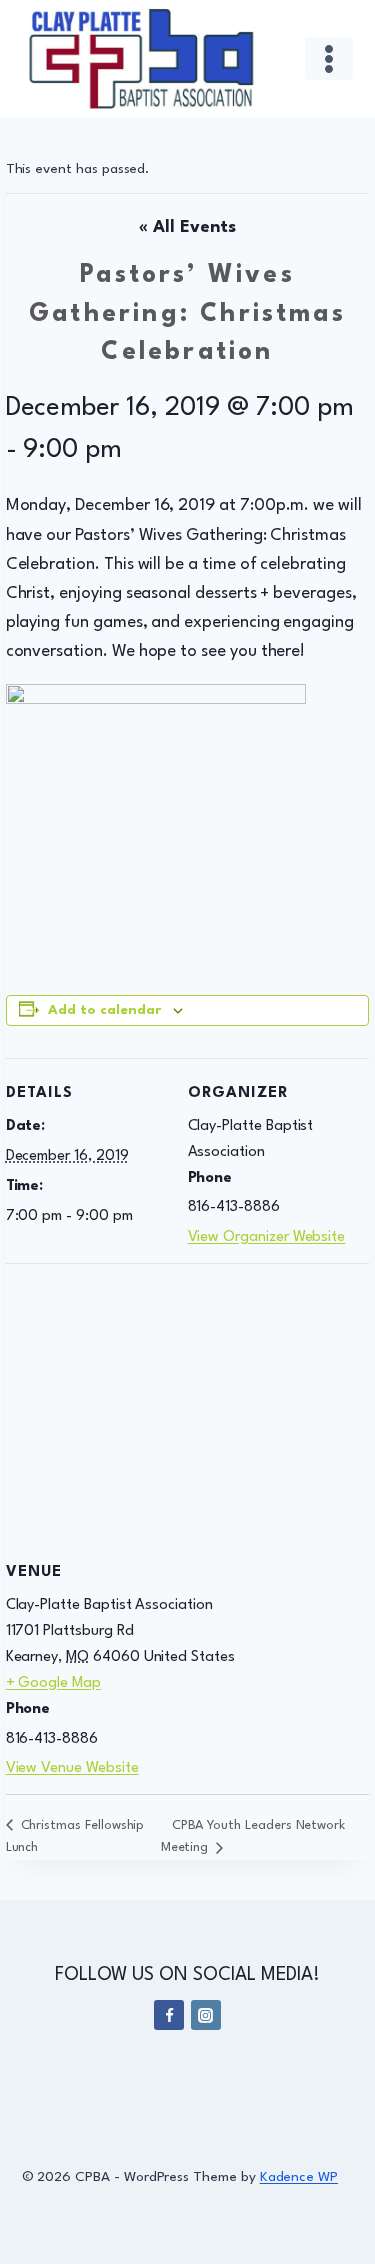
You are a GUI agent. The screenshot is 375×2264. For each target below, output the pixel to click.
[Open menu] (329, 58)
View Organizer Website (267, 1237)
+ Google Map (53, 1683)
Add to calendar (104, 1010)
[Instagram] (206, 2015)
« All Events (187, 227)
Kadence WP (299, 2177)
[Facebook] (169, 2015)
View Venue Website (72, 1768)
